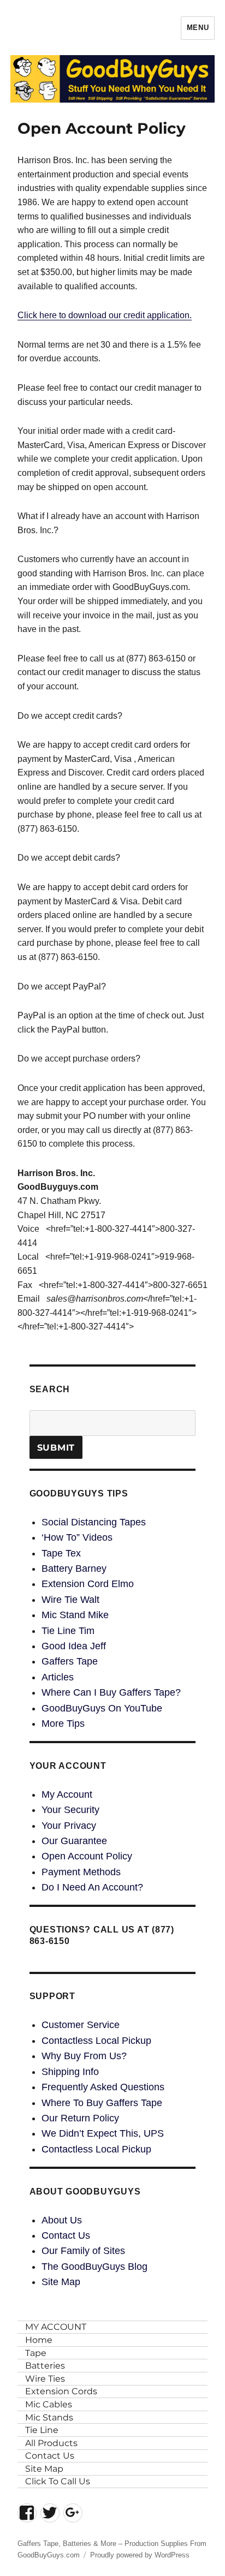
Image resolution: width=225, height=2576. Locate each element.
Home (39, 2340)
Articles (58, 1677)
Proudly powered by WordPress (140, 2555)
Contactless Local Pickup (96, 2041)
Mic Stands (49, 2417)
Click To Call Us (58, 2481)
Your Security (70, 1810)
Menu (198, 28)
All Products (51, 2443)
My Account (67, 1794)
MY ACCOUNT (56, 2327)
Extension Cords (61, 2391)
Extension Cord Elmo (88, 1584)
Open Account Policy (87, 1856)
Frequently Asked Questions (103, 2087)
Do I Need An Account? (92, 1887)
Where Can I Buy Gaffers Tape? (111, 1692)
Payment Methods (81, 1872)
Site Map (61, 2282)
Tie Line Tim (68, 1631)
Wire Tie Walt (70, 1600)
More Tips (63, 1724)
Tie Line (42, 2430)
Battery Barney (74, 1569)
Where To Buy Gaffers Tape (102, 2103)
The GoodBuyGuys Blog (94, 2267)
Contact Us (66, 2235)
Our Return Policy (80, 2118)
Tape (36, 2353)
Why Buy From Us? (84, 2056)
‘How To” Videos (77, 1537)
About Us (62, 2220)
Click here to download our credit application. (105, 315)
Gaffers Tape (70, 1661)
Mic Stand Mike (75, 1615)
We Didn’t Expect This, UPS (103, 2133)
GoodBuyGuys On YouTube (102, 1708)
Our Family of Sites (83, 2251)
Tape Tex (61, 1553)
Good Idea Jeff (74, 1646)
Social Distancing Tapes (94, 1522)
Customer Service (81, 2025)
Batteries (45, 2366)
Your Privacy (69, 1826)
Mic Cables (49, 2404)
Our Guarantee (74, 1841)
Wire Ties (45, 2379)
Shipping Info (70, 2072)
